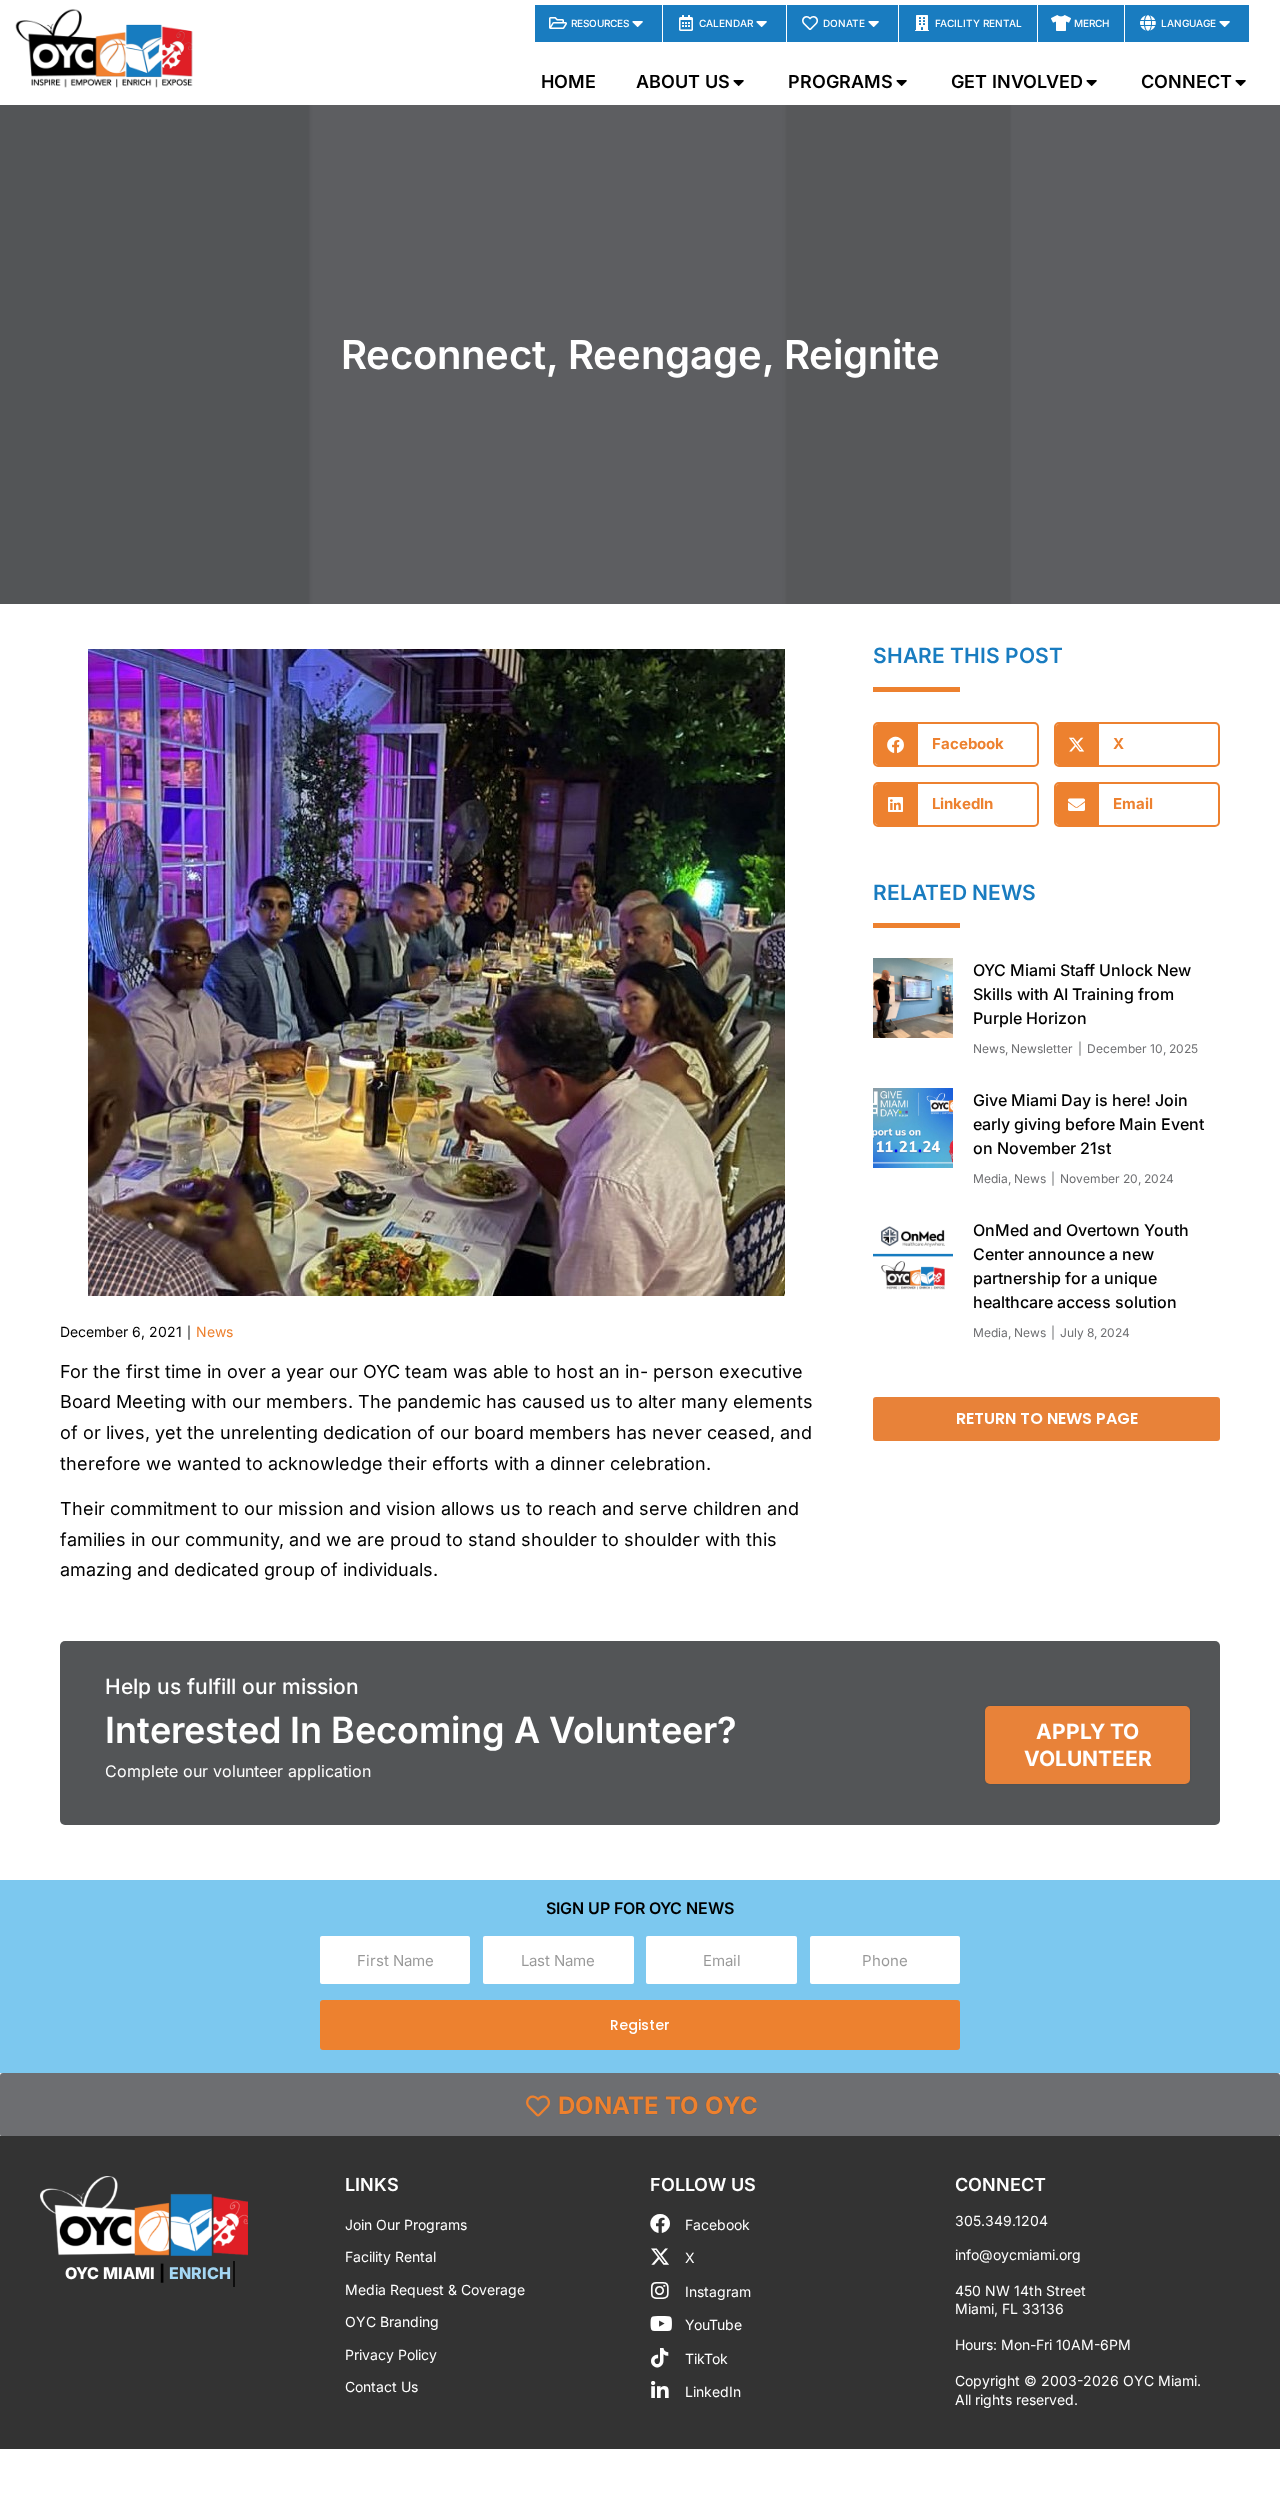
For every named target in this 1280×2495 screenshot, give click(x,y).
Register (640, 2025)
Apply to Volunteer (1088, 1745)
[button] (956, 744)
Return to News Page (1047, 1418)
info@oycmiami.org (1018, 2254)
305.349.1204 (1001, 2220)
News (214, 1331)
